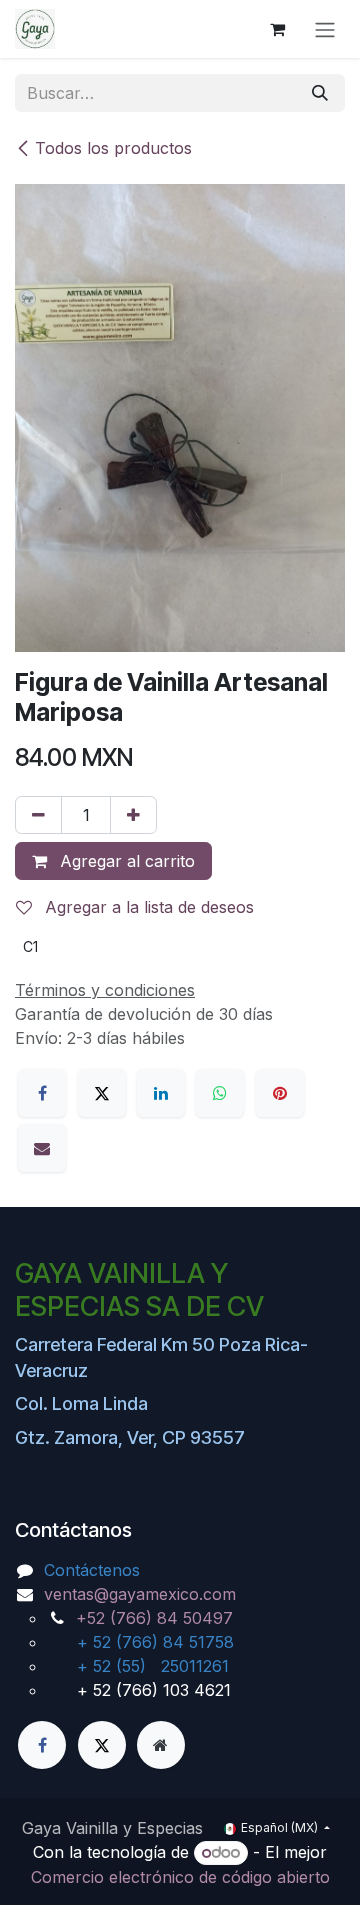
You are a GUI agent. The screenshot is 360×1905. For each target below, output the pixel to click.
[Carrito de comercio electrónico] (277, 29)
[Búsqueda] (320, 93)
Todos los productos (113, 148)
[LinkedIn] (161, 1093)
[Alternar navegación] (325, 29)
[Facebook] (42, 1093)
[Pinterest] (280, 1093)
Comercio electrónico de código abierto (180, 1877)
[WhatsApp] (220, 1093)
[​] (42, 1745)
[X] (102, 1093)
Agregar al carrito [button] (125, 861)
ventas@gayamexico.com (140, 1594)
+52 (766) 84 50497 (154, 1618)
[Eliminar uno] (38, 815)
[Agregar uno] (133, 815)
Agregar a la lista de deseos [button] (147, 907)
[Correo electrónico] (42, 1148)
